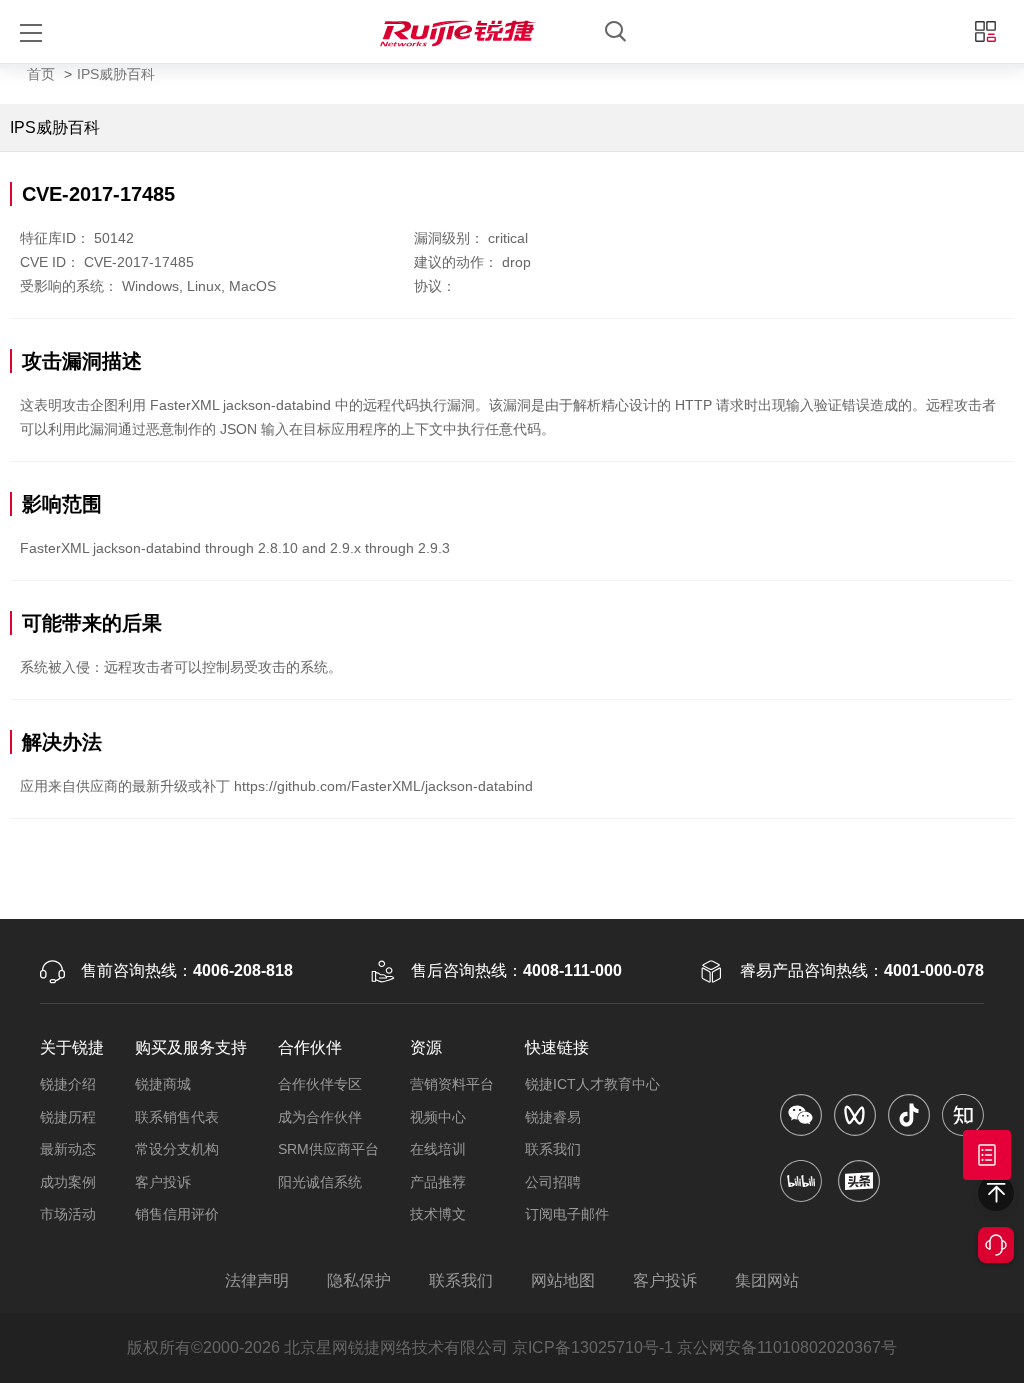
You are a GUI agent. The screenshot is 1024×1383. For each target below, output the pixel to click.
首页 (41, 74)
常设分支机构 (177, 1149)
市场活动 (68, 1214)
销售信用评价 (177, 1214)
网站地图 (563, 1280)
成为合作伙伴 (320, 1117)
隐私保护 (359, 1280)
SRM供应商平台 (328, 1149)
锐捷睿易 (553, 1117)
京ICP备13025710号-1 (592, 1347)
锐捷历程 (68, 1117)
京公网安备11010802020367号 (787, 1347)
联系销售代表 (177, 1117)
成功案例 (68, 1182)
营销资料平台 (452, 1084)
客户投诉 (163, 1182)
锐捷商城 (163, 1084)
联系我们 (553, 1149)
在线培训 (438, 1149)
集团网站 (767, 1280)
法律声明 (257, 1280)
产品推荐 (438, 1182)
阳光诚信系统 (320, 1182)
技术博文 (438, 1214)
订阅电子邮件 (567, 1214)
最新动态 (68, 1149)
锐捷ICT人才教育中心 (592, 1084)
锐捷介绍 (68, 1084)
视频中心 (438, 1117)
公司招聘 (553, 1182)
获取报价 (987, 1155)
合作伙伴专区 (320, 1084)
